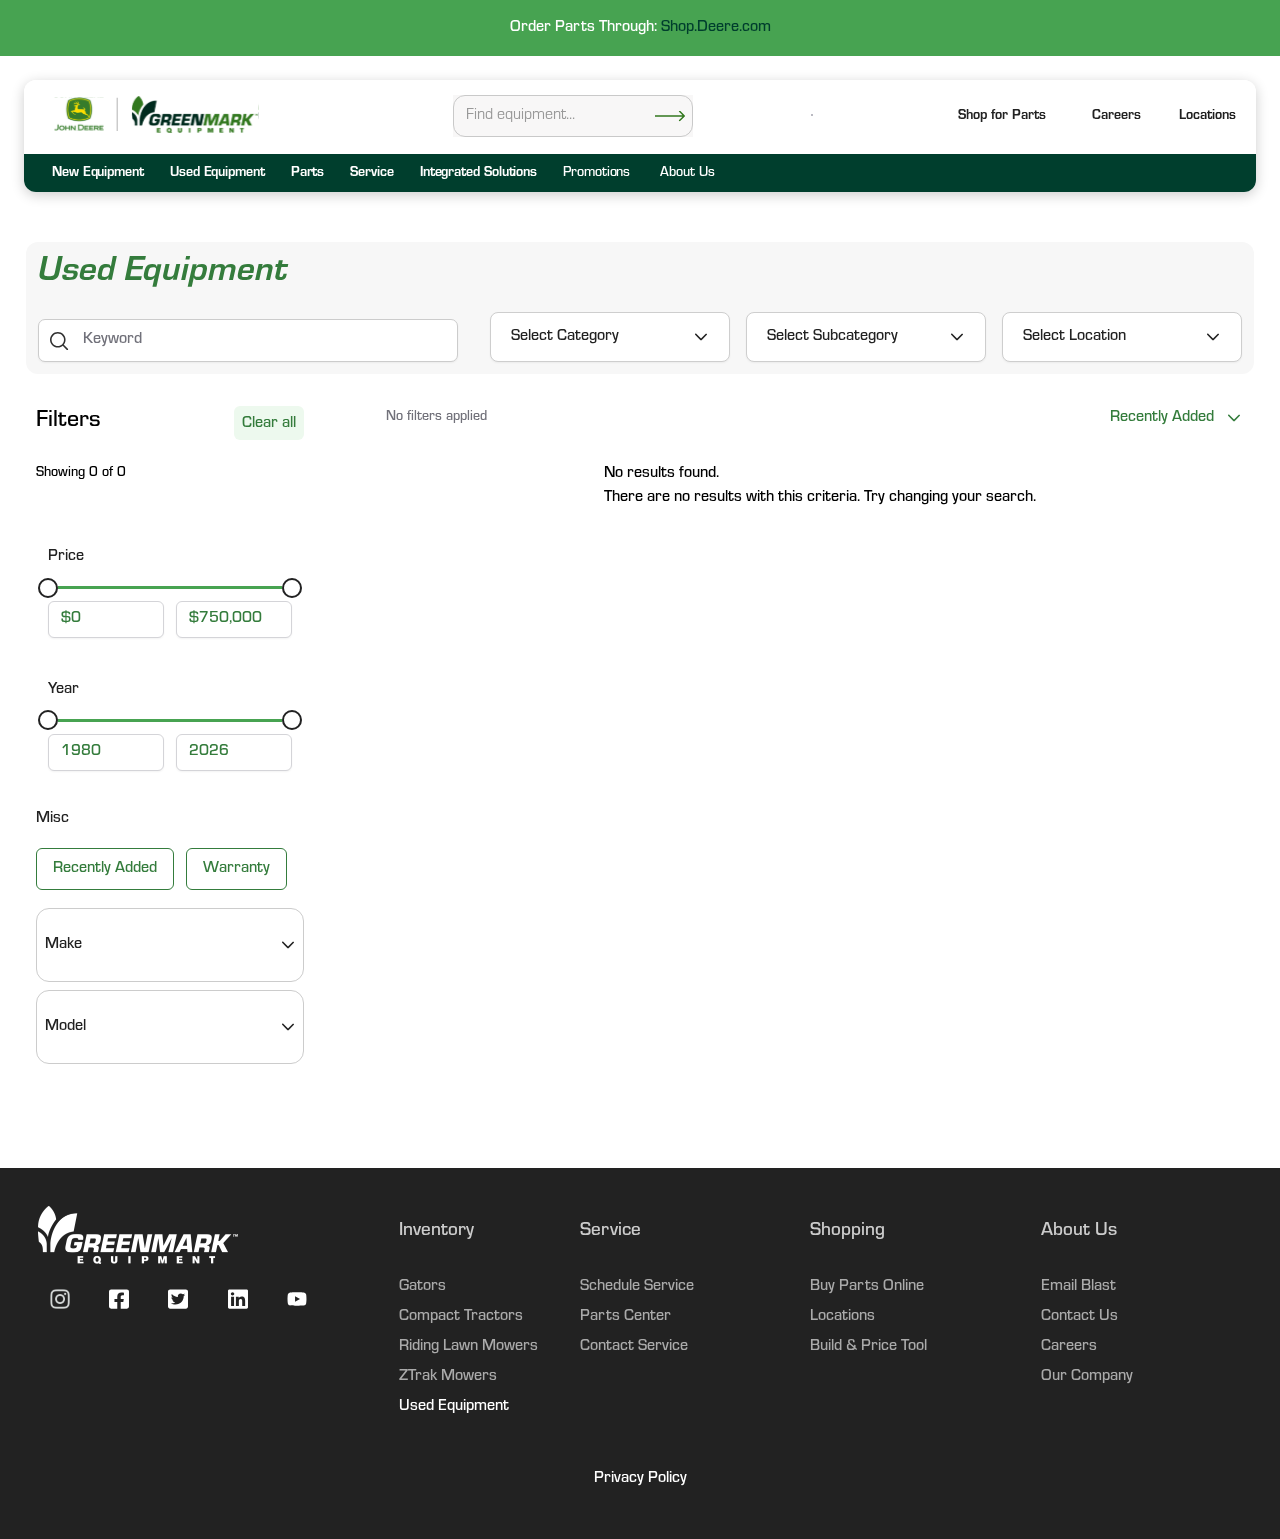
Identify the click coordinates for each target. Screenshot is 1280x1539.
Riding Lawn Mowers (468, 1347)
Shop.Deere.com (716, 28)
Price (66, 557)
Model (65, 1027)
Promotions (596, 174)
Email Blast (1078, 1287)
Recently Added (105, 869)
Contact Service (634, 1347)
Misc (52, 819)
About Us (687, 174)
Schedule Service (637, 1287)
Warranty (236, 869)
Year (63, 690)
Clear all (269, 424)
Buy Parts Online (867, 1287)
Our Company (1087, 1377)
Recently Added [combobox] (1162, 418)
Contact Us (1079, 1317)
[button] (1207, 117)
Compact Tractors (461, 1317)
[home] (194, 114)
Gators (422, 1287)
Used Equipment (454, 1407)
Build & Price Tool (868, 1347)
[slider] (48, 588)
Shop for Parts (1002, 117)
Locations (842, 1317)
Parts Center (625, 1317)
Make (63, 945)
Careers (1116, 117)
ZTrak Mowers (448, 1377)
